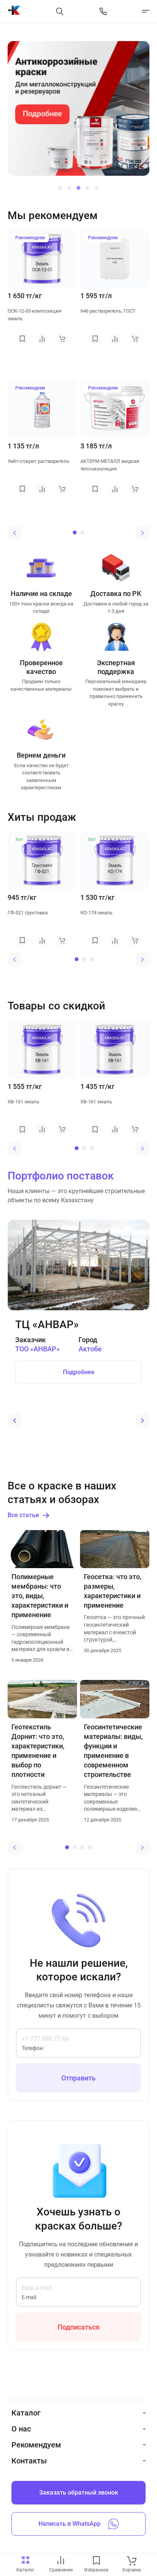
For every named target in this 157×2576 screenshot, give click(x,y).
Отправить (78, 2078)
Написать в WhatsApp (70, 2524)
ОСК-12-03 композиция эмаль (34, 315)
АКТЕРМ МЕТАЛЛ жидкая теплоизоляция (110, 465)
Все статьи (23, 1515)
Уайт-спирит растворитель (38, 461)
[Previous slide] (14, 533)
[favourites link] (96, 2561)
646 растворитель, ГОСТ (108, 311)
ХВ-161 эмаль (23, 1102)
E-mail (29, 2297)
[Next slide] (143, 533)
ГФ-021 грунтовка (28, 913)
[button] (60, 188)
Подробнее (79, 1372)
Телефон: (33, 2048)
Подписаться (78, 2327)
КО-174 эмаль (96, 913)
